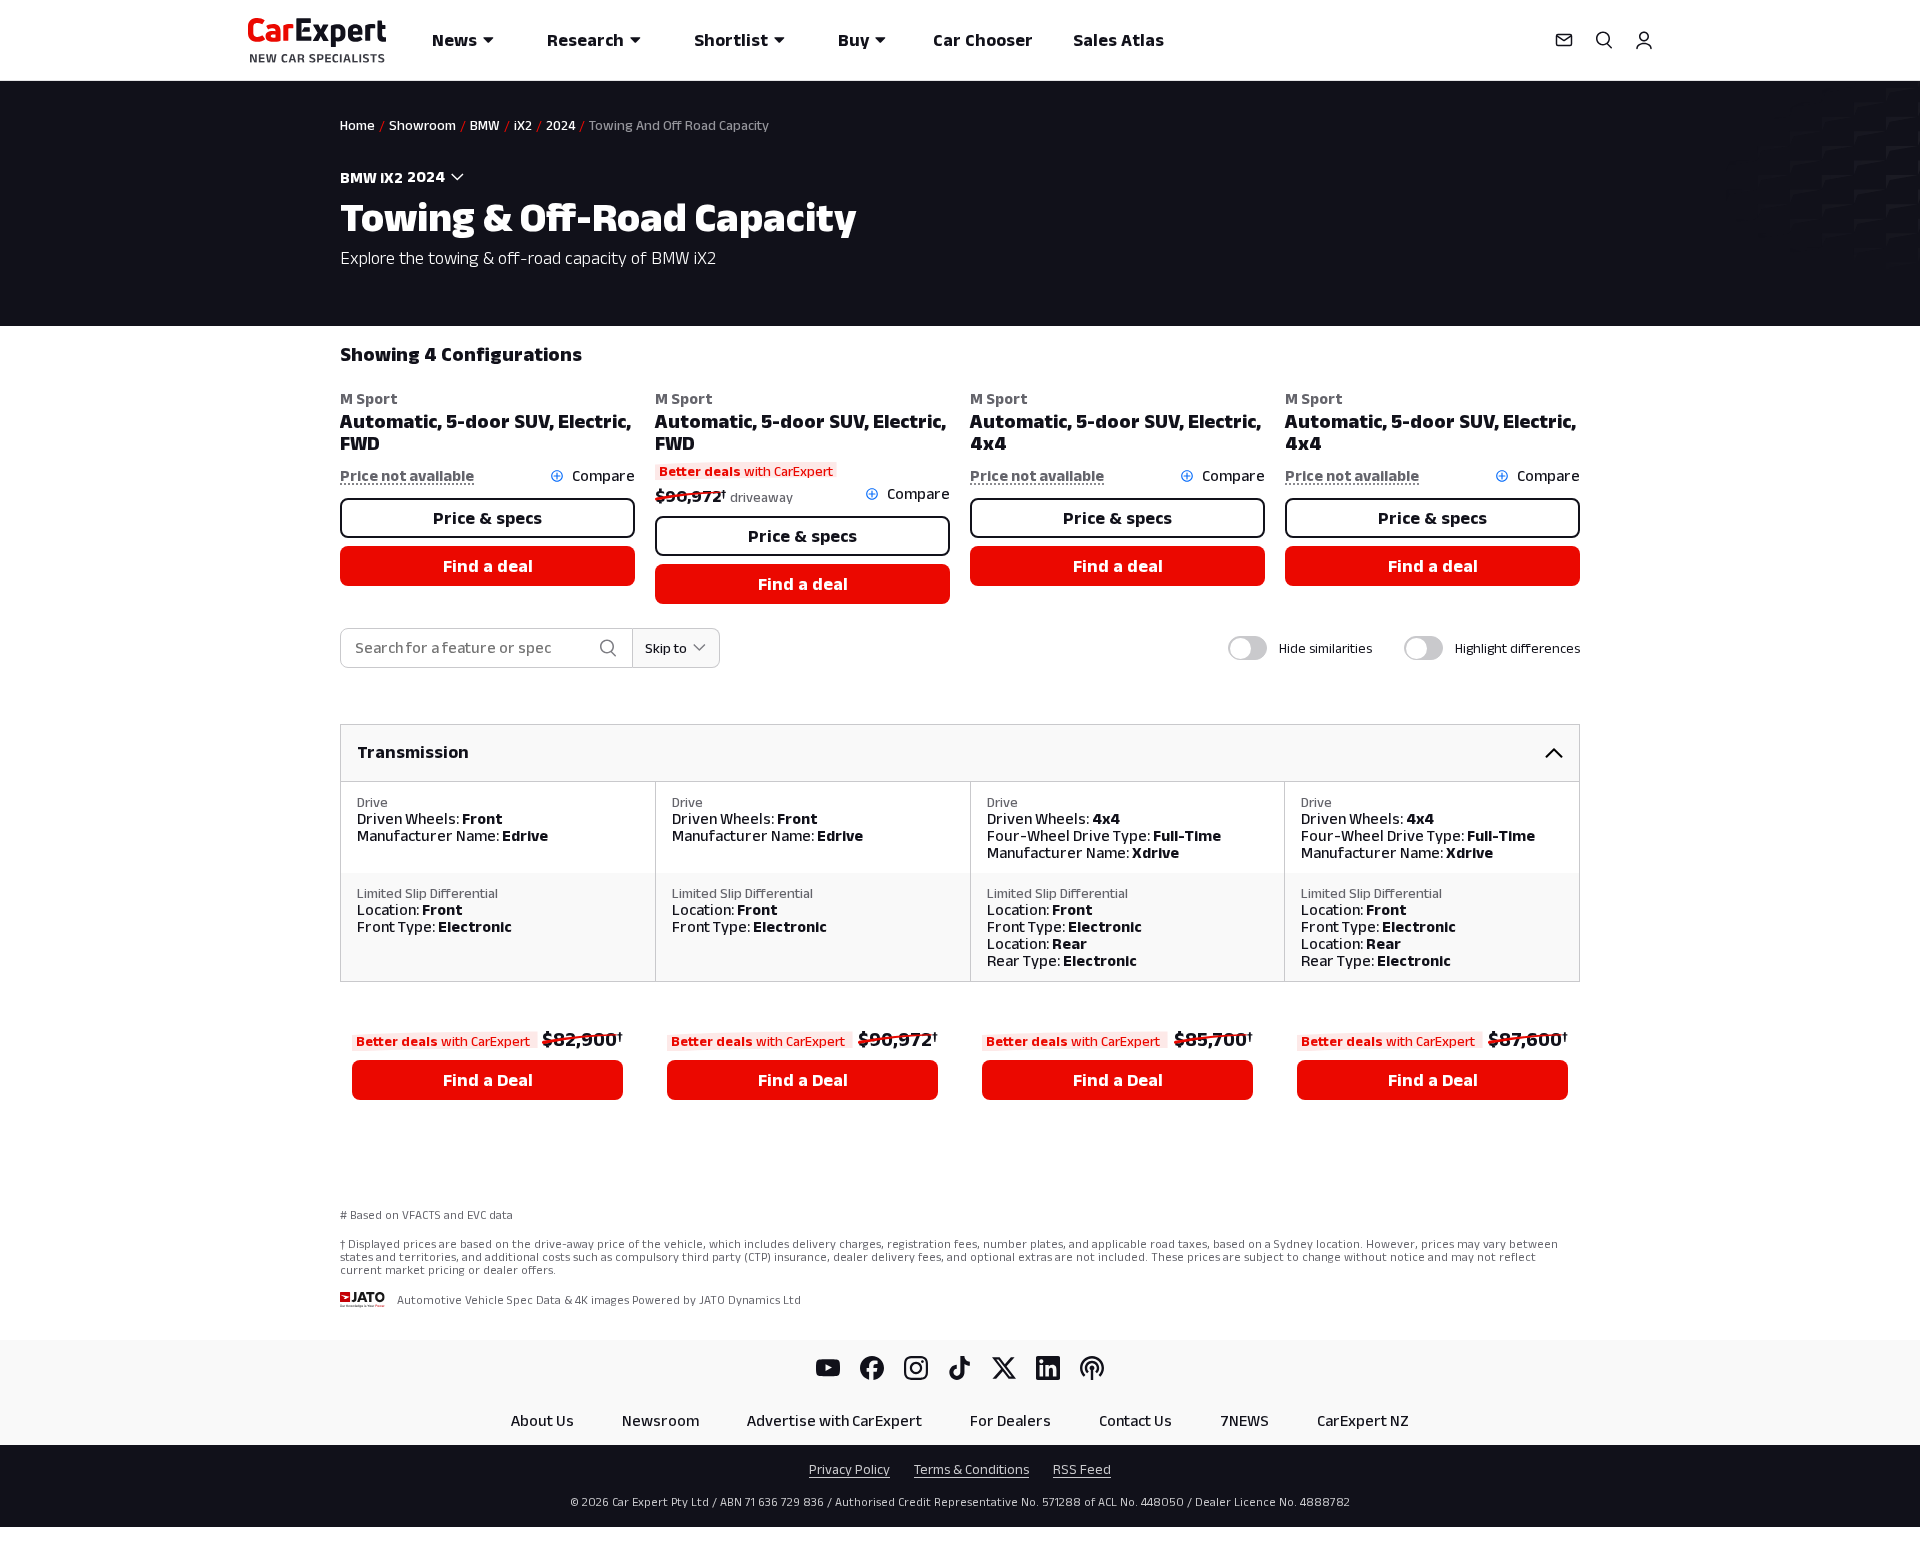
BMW (485, 125)
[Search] (1604, 40)
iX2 (523, 125)
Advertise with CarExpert (834, 1420)
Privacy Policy (849, 1469)
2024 (560, 125)
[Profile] (1644, 40)
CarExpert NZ (1363, 1420)
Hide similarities (1325, 648)
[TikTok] (960, 1368)
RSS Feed (1082, 1469)
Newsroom (660, 1420)
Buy (853, 40)
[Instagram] (916, 1368)
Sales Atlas (1118, 40)
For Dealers (1010, 1420)
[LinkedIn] (1048, 1368)
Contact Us (1135, 1420)
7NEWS (1244, 1420)
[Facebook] (872, 1368)
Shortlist (731, 40)
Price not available (407, 475)
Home (357, 125)
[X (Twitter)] (1004, 1368)
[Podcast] (1092, 1368)
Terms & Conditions (971, 1469)
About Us (542, 1420)
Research (585, 40)
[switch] (1247, 648)
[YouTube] (828, 1368)
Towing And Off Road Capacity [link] (679, 125)
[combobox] (438, 177)
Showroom (422, 125)
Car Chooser (983, 40)
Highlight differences (1517, 648)
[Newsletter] (1564, 40)
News (454, 40)
